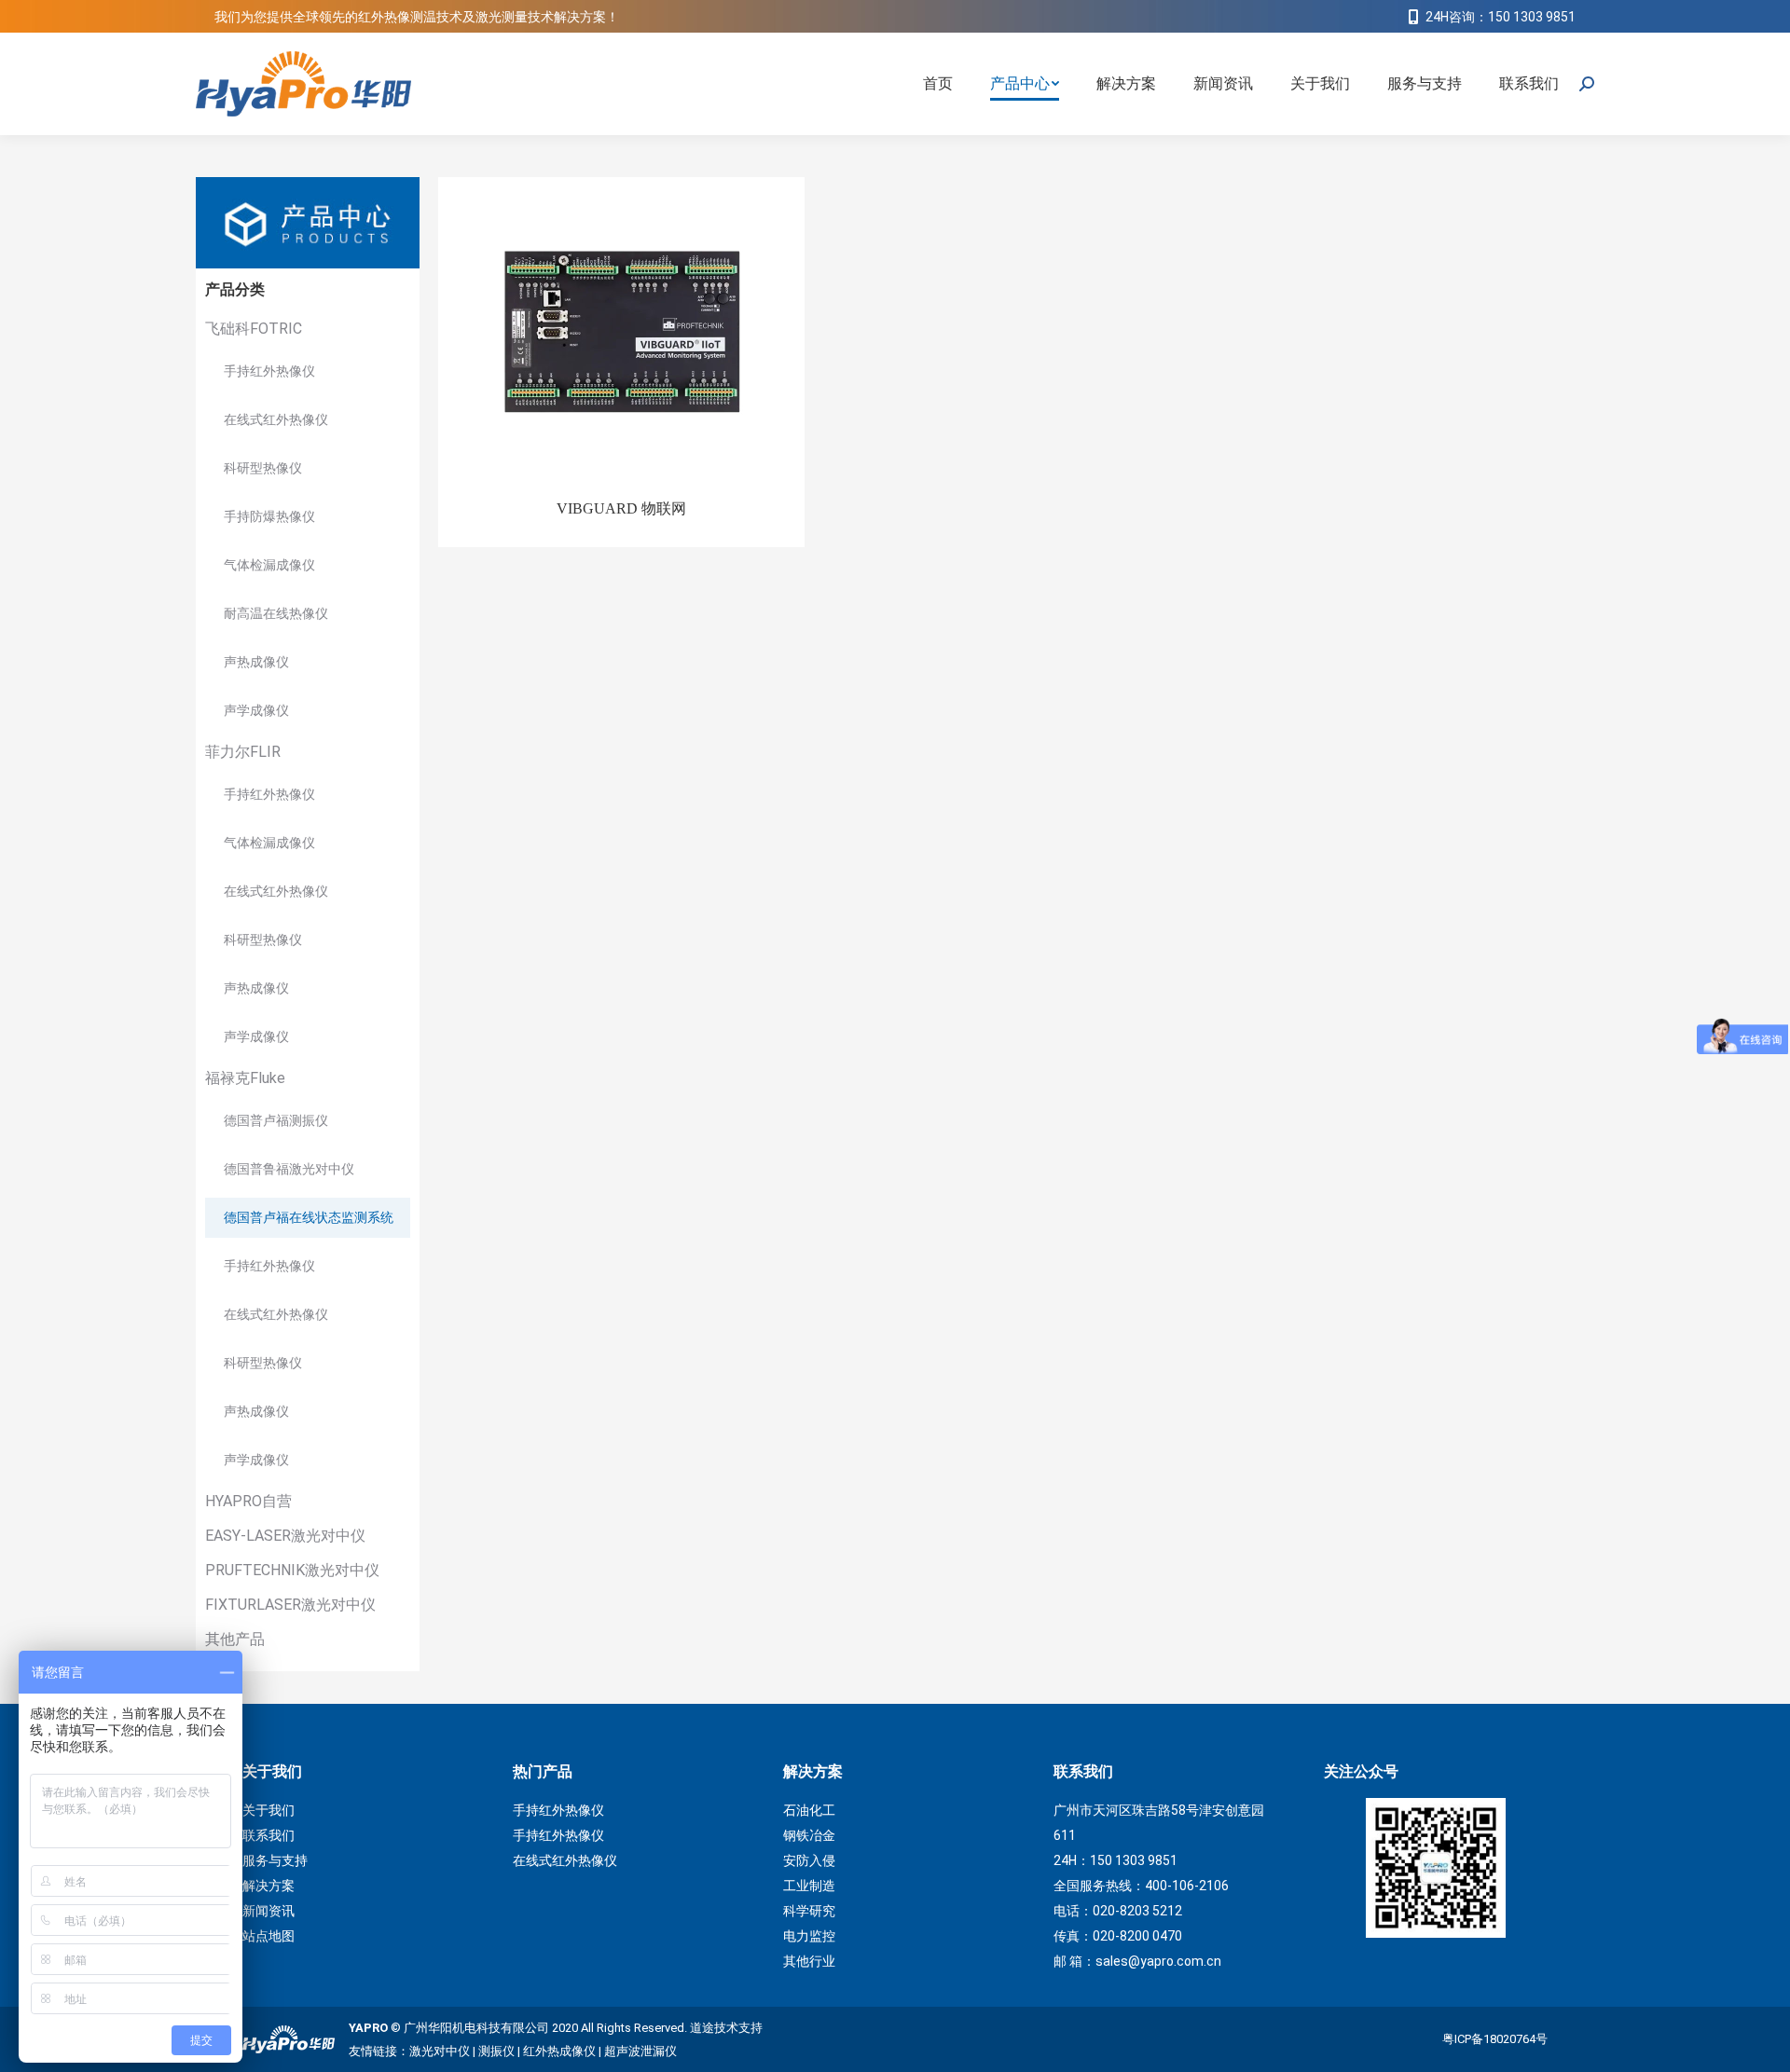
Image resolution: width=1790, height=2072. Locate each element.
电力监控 (809, 1936)
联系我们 (268, 1835)
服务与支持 (275, 1860)
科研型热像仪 (263, 468)
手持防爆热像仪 (269, 516)
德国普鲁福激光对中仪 (289, 1169)
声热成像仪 (256, 662)
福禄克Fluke (245, 1078)
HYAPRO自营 (248, 1501)
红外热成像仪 (559, 2051)
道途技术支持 (726, 2028)
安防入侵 (809, 1860)
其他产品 (235, 1639)
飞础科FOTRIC (254, 329)
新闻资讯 (268, 1911)
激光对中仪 (440, 2051)
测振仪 (496, 2051)
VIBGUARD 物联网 (621, 508)
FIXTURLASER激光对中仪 (290, 1605)
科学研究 (809, 1911)
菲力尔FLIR (243, 752)
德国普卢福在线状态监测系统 (309, 1217)
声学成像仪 (256, 710)
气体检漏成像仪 (269, 565)
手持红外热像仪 (269, 371)
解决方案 (268, 1886)
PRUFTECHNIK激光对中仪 (292, 1570)
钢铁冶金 (809, 1835)
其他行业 (809, 1961)
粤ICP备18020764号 (1495, 2039)
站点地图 (268, 1936)
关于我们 (268, 1810)
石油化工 (809, 1810)
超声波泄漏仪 (640, 2051)
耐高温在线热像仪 (276, 613)
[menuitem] (938, 84)
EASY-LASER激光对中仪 (285, 1536)
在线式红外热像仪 (276, 419)
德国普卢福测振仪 (276, 1120)
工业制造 (809, 1886)
